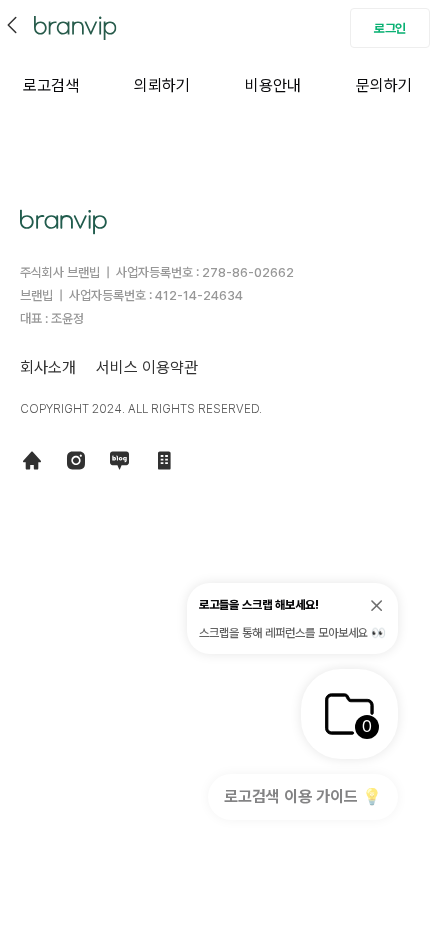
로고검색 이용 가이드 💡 (303, 796)
